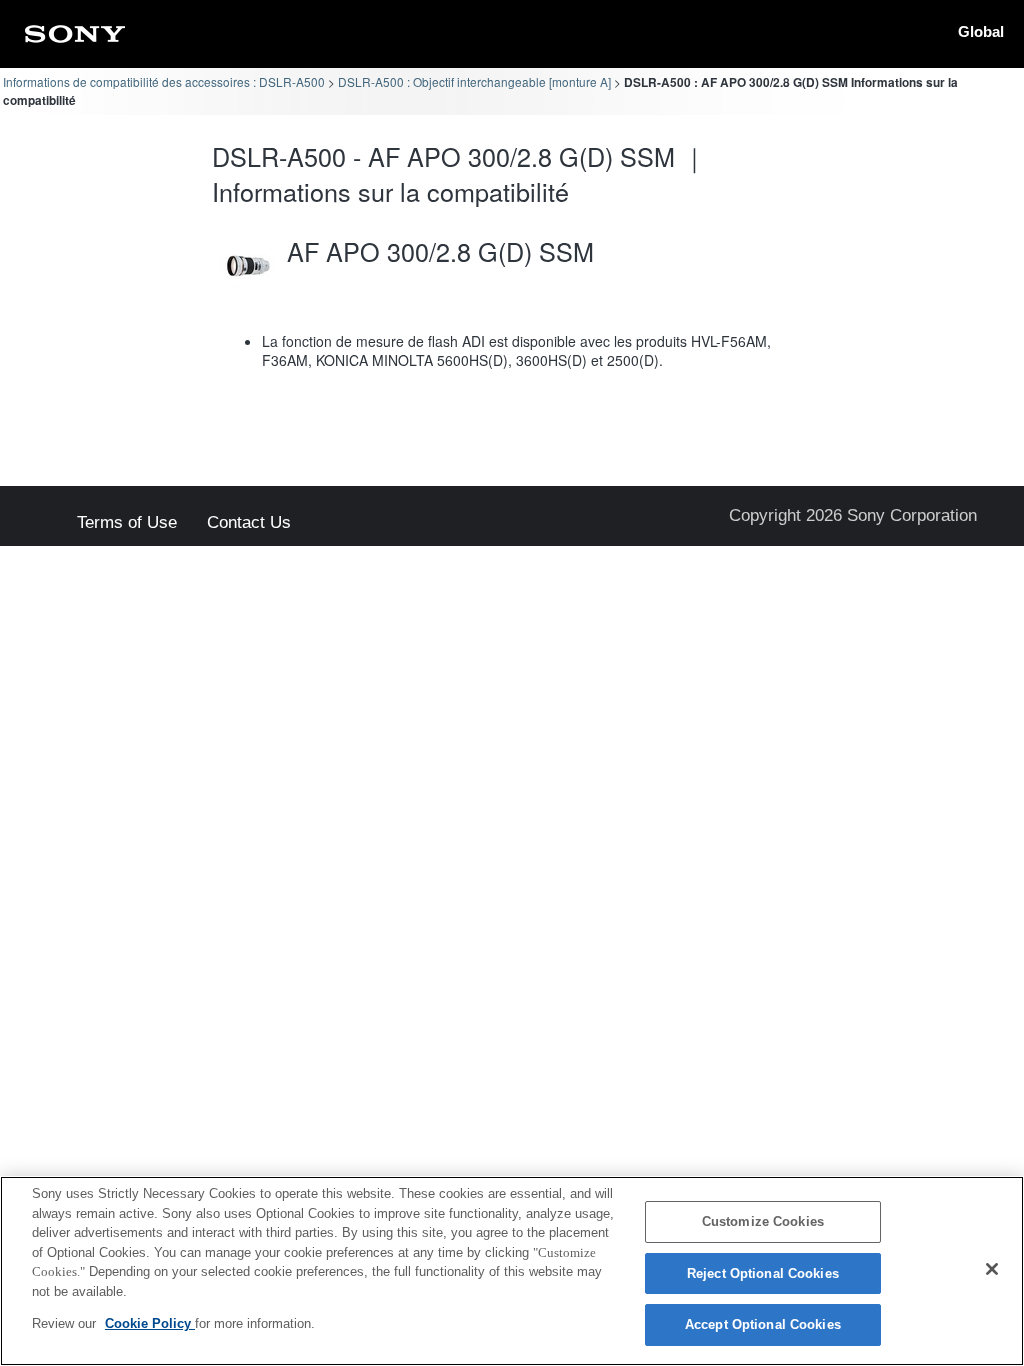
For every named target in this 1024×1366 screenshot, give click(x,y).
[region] (512, 1271)
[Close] (992, 1269)
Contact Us (249, 523)
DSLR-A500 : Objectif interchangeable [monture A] (474, 81)
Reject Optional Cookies (763, 1273)
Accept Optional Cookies (763, 1324)
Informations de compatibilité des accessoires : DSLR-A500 (164, 81)
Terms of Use (127, 523)
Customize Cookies (763, 1221)
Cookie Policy (150, 1323)
